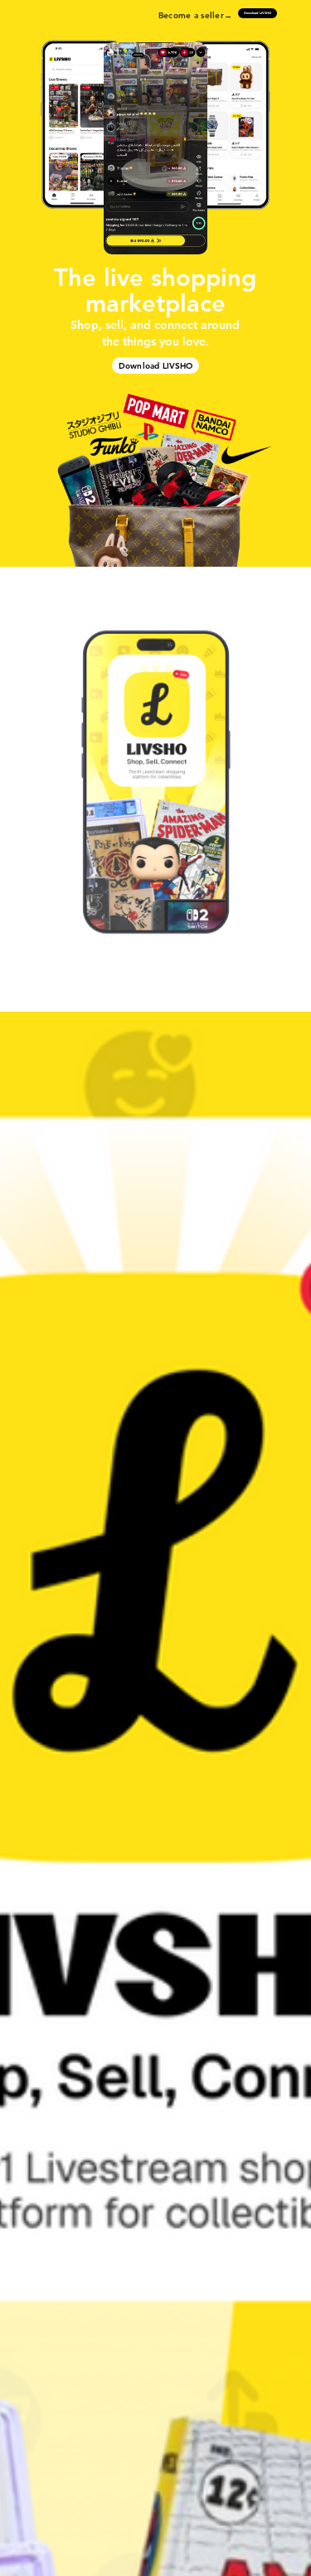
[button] (155, 149)
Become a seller (191, 15)
